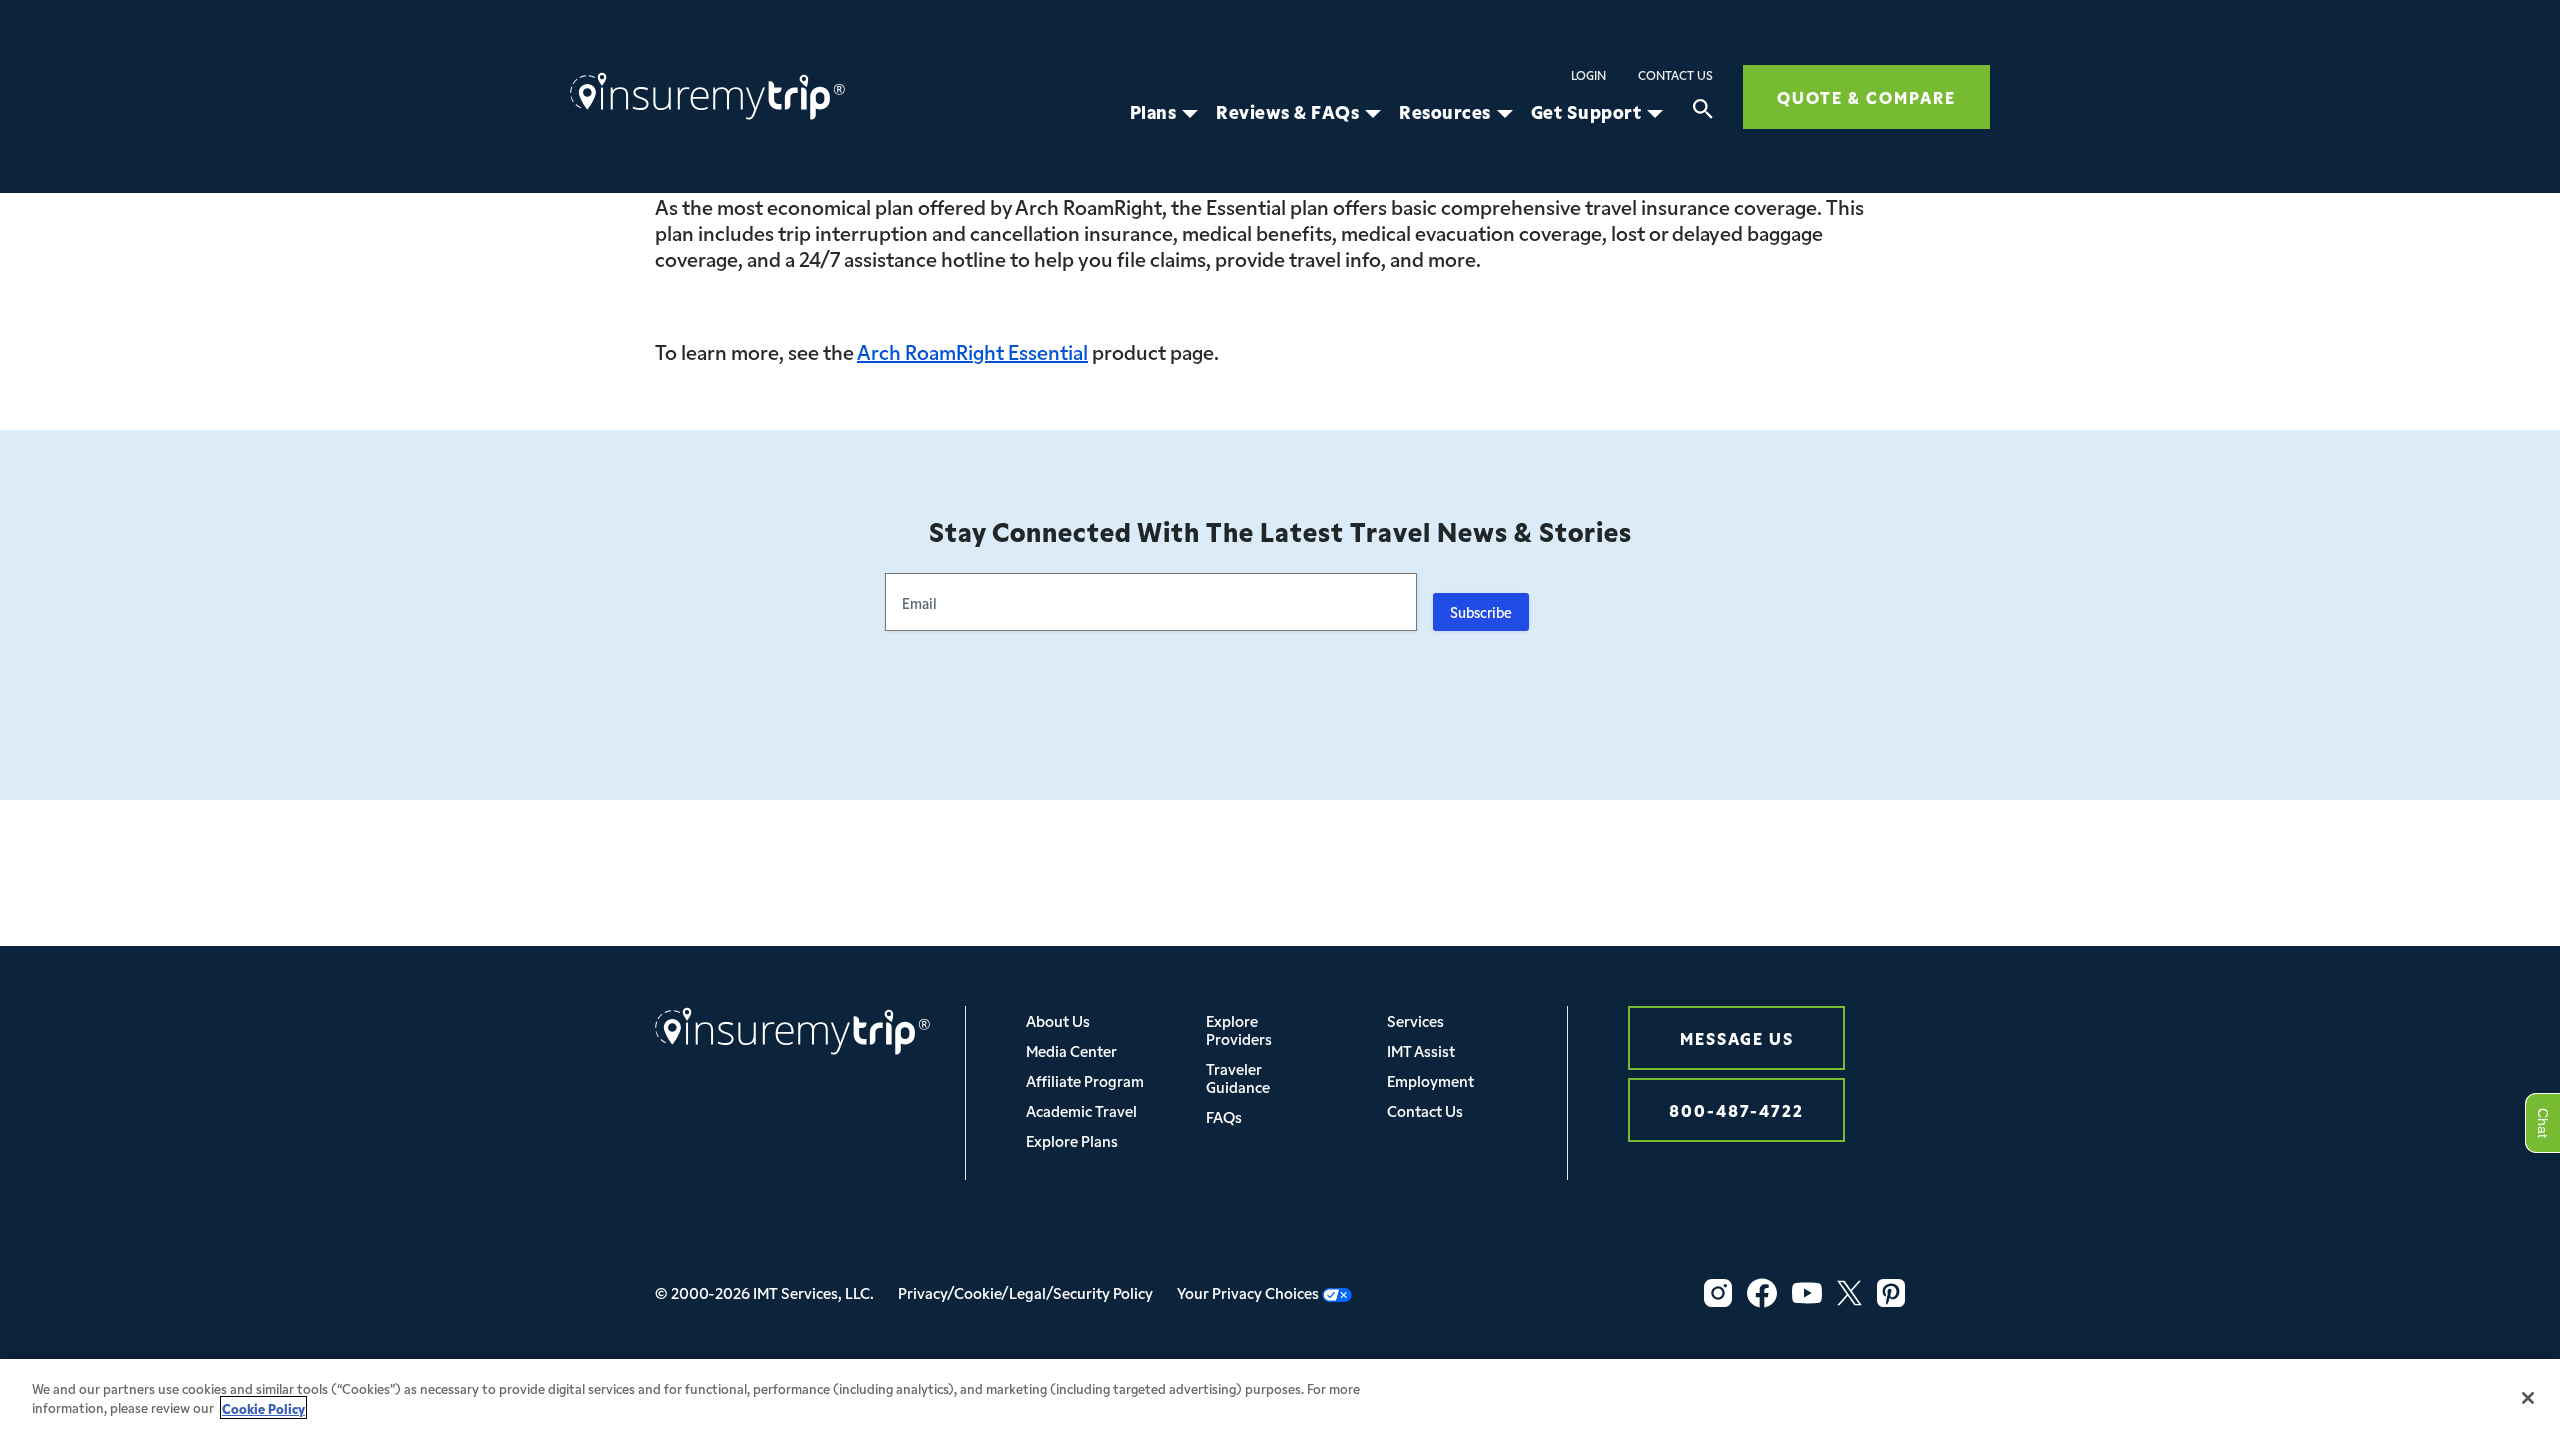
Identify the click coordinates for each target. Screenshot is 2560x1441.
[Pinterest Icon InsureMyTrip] (1891, 1293)
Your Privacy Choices (1249, 1292)
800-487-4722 (1736, 1109)
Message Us (1737, 1037)
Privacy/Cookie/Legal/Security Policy (1025, 1292)
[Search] (1703, 112)
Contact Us (1675, 75)
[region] (1280, 1400)
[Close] (2528, 1398)
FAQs (1224, 1116)
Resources (1445, 112)
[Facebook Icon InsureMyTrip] (1762, 1293)
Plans (1153, 112)
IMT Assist (1421, 1050)
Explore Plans (1072, 1140)
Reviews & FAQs (1287, 112)
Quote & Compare (1866, 96)
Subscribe (1481, 612)
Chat (2542, 1123)
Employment (1430, 1080)
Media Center (1071, 1050)
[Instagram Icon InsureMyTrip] (1718, 1293)
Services (1415, 1020)
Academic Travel (1081, 1110)
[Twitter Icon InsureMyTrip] (1849, 1293)
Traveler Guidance (1238, 1077)
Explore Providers (1239, 1029)
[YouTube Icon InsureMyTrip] (1807, 1293)
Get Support (1586, 112)
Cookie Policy (263, 1407)
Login (1588, 75)
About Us (1058, 1020)
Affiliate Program (1085, 1080)
